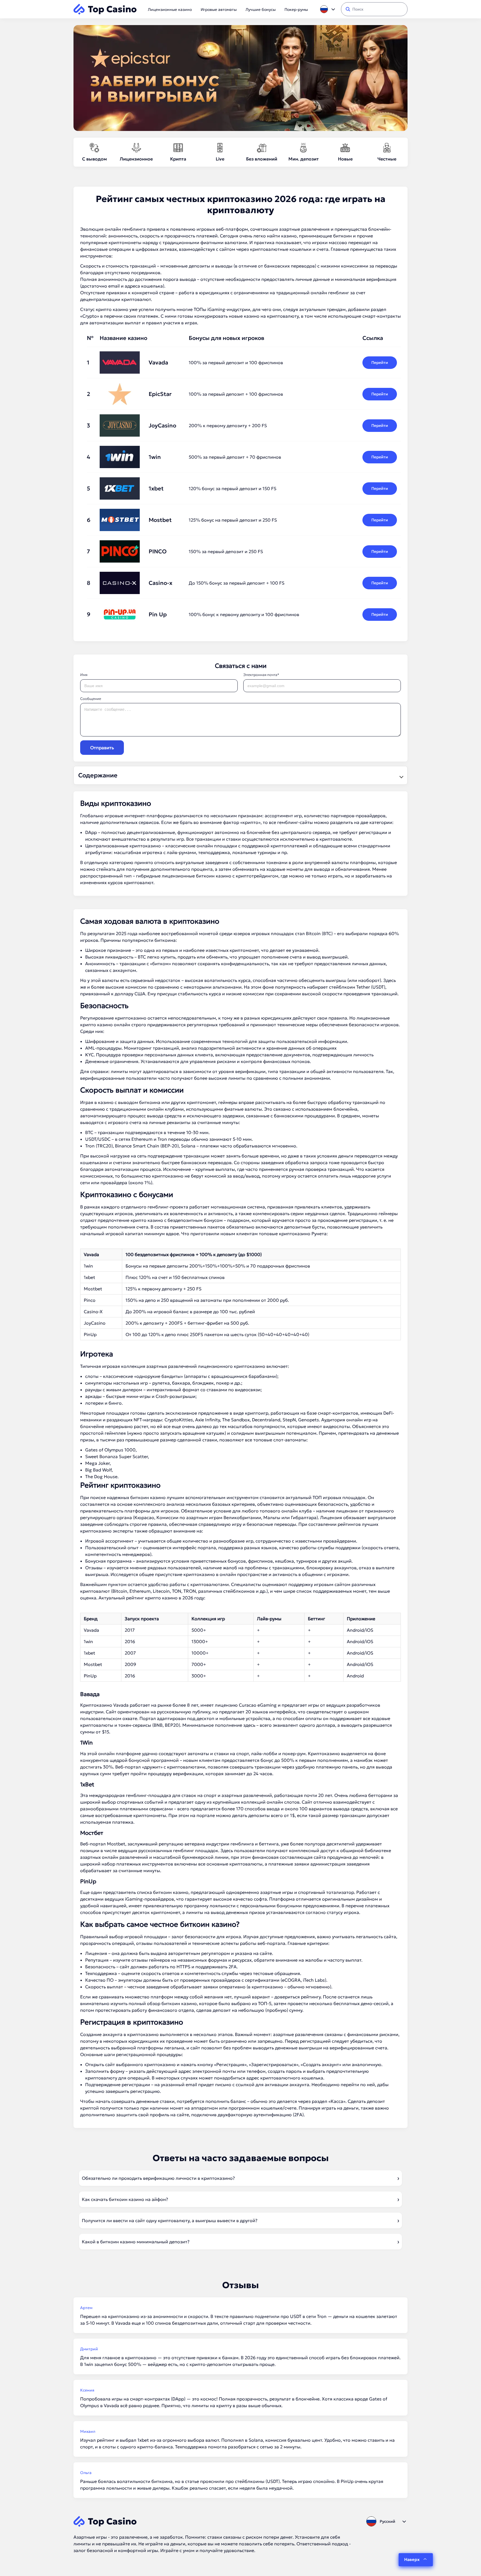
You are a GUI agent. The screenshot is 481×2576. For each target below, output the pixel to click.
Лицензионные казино (170, 9)
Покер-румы (296, 9)
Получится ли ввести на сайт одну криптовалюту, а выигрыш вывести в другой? (170, 2220)
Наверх (412, 2559)
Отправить (102, 748)
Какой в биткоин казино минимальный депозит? (136, 2242)
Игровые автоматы (219, 9)
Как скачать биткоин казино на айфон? (125, 2199)
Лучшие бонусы (261, 9)
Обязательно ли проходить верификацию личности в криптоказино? (158, 2178)
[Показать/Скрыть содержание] (401, 775)
